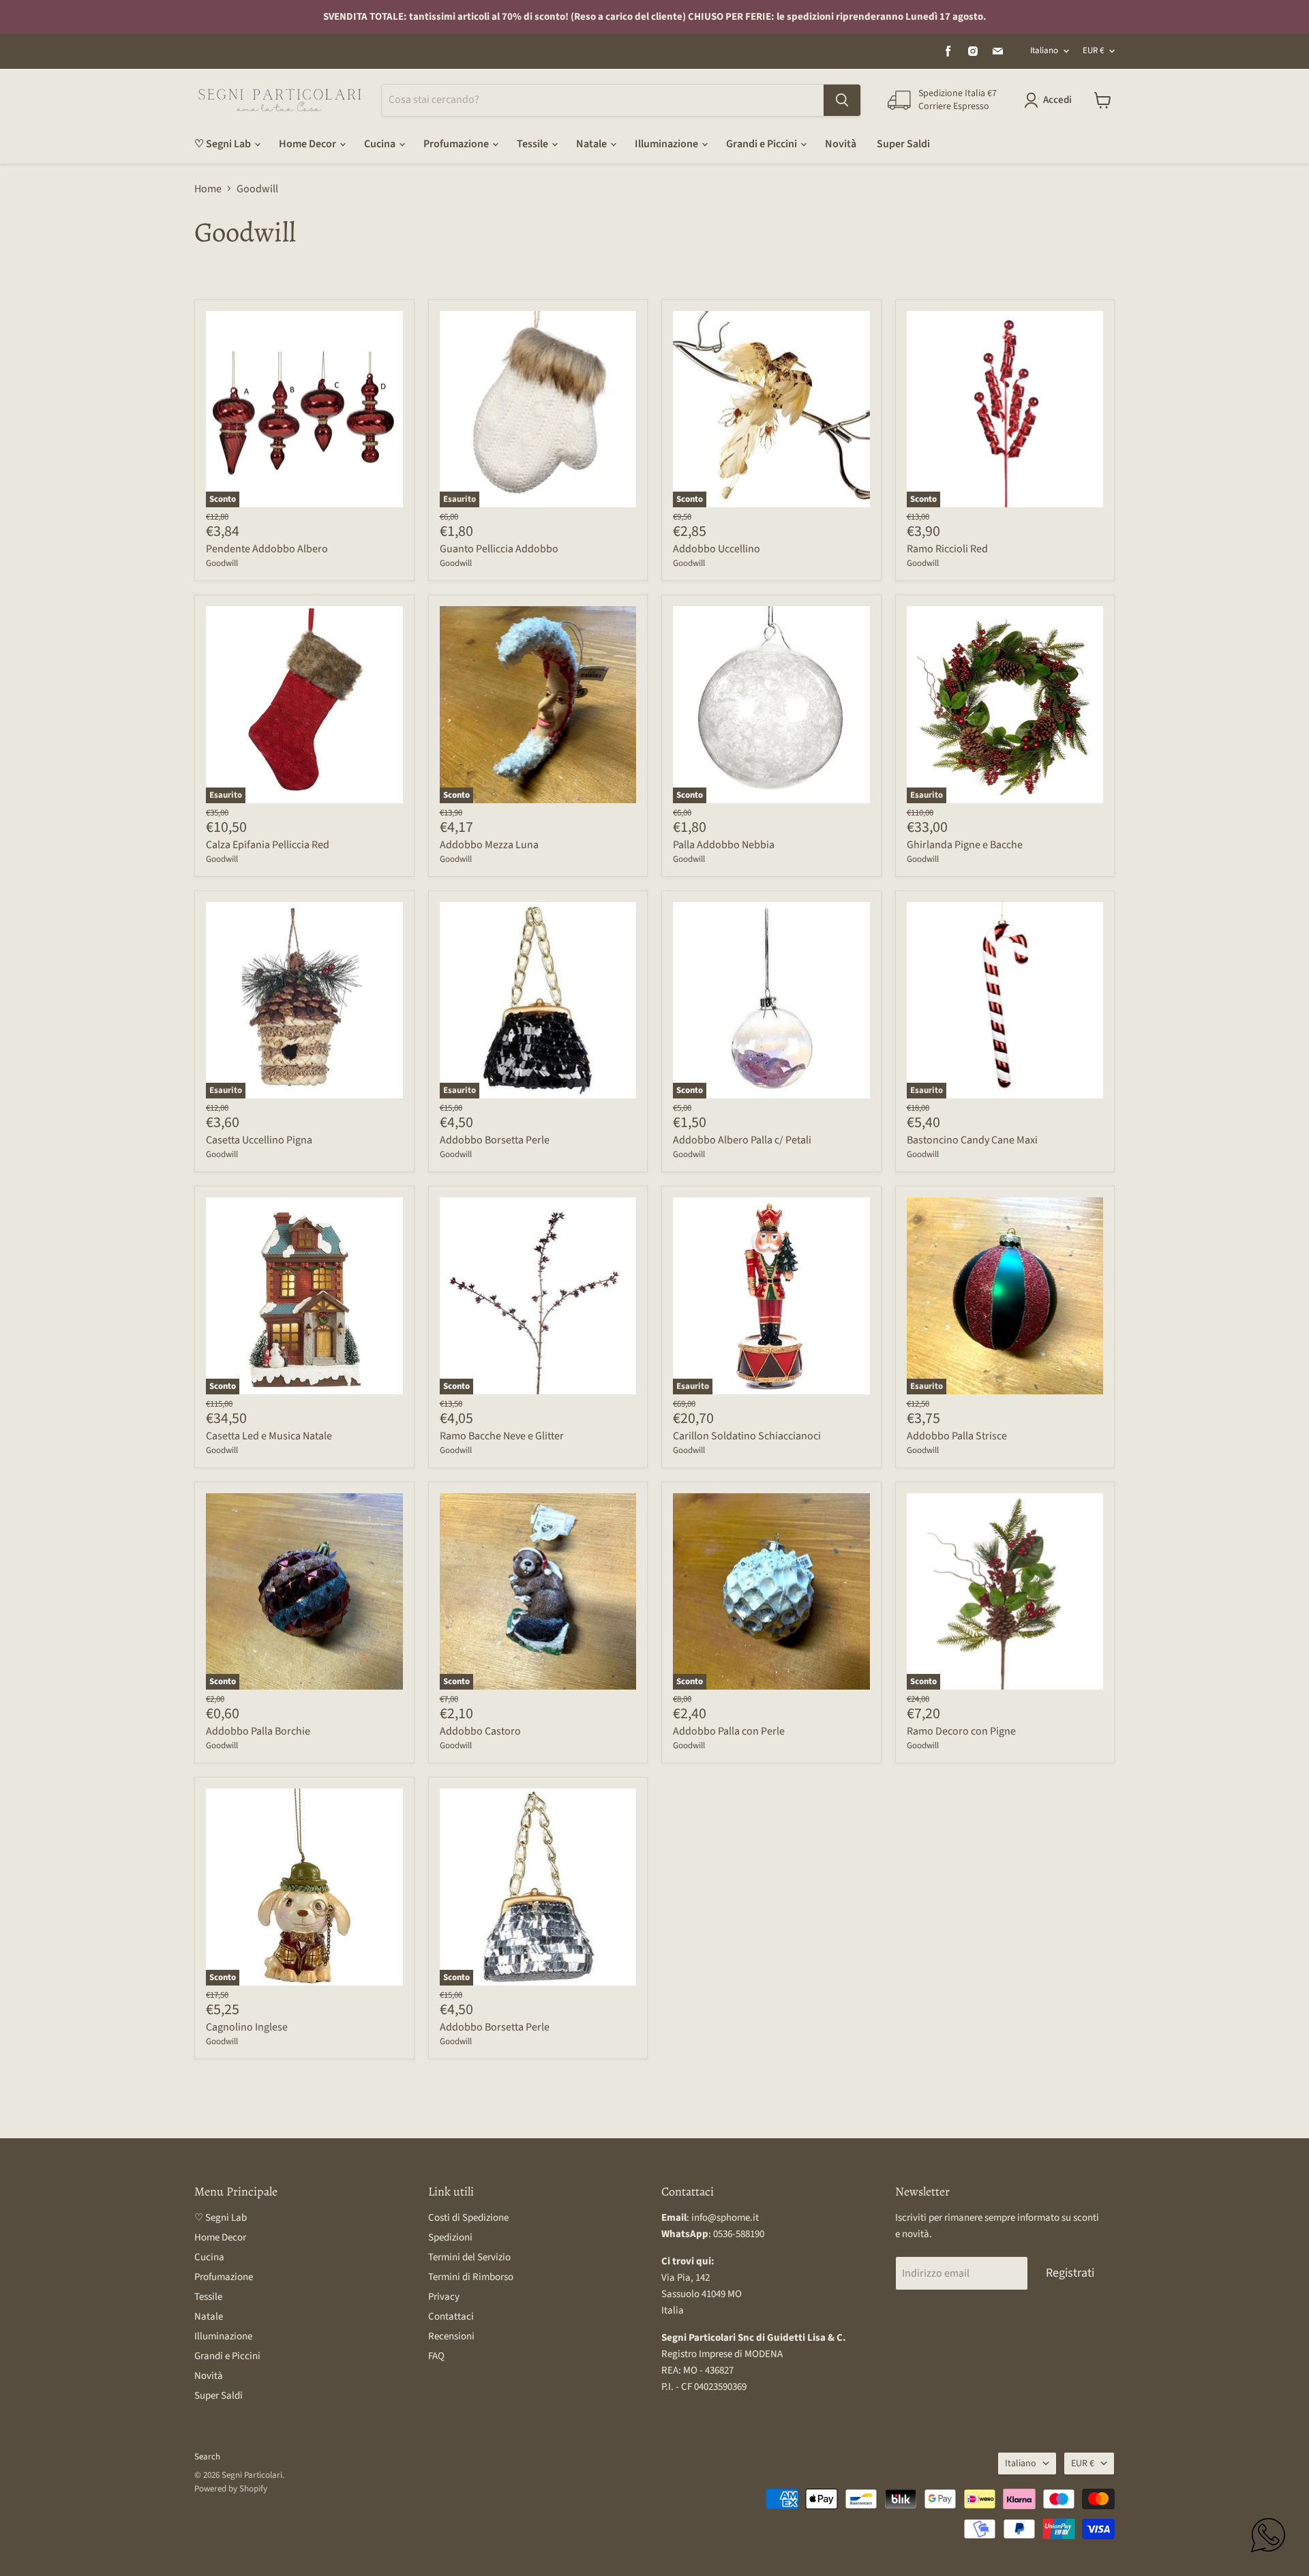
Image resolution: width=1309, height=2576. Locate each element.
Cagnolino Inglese (247, 2027)
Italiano (1044, 50)
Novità (841, 144)
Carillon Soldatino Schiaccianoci (747, 1436)
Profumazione (457, 144)
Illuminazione (667, 144)
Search (207, 2457)
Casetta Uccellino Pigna (259, 1140)
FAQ (436, 2356)
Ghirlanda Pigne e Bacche (965, 845)
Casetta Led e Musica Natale (269, 1436)
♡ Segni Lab (224, 144)
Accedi (1057, 100)
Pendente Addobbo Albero (267, 549)
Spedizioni (450, 2237)
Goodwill (222, 563)
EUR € (1093, 50)
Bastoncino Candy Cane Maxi (972, 1140)
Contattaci (451, 2317)
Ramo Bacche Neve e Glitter (502, 1436)
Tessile (533, 144)
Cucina (381, 144)
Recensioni (451, 2336)
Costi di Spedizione (468, 2218)
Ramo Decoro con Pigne (961, 1731)
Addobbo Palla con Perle (729, 1731)
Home (208, 189)
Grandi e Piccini (763, 144)
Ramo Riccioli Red (947, 549)
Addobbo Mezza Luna (489, 845)
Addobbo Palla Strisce (957, 1436)
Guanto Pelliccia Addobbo (499, 549)
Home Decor (309, 144)
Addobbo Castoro (480, 1731)
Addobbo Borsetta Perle (495, 1140)
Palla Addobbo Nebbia (724, 845)
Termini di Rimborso (471, 2277)
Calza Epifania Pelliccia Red (268, 845)
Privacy (444, 2297)
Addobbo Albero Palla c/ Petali (742, 1140)
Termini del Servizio (469, 2257)
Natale (592, 144)
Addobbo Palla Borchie (258, 1731)
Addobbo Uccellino (717, 549)
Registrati (1070, 2273)
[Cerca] (842, 100)
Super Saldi (903, 144)
